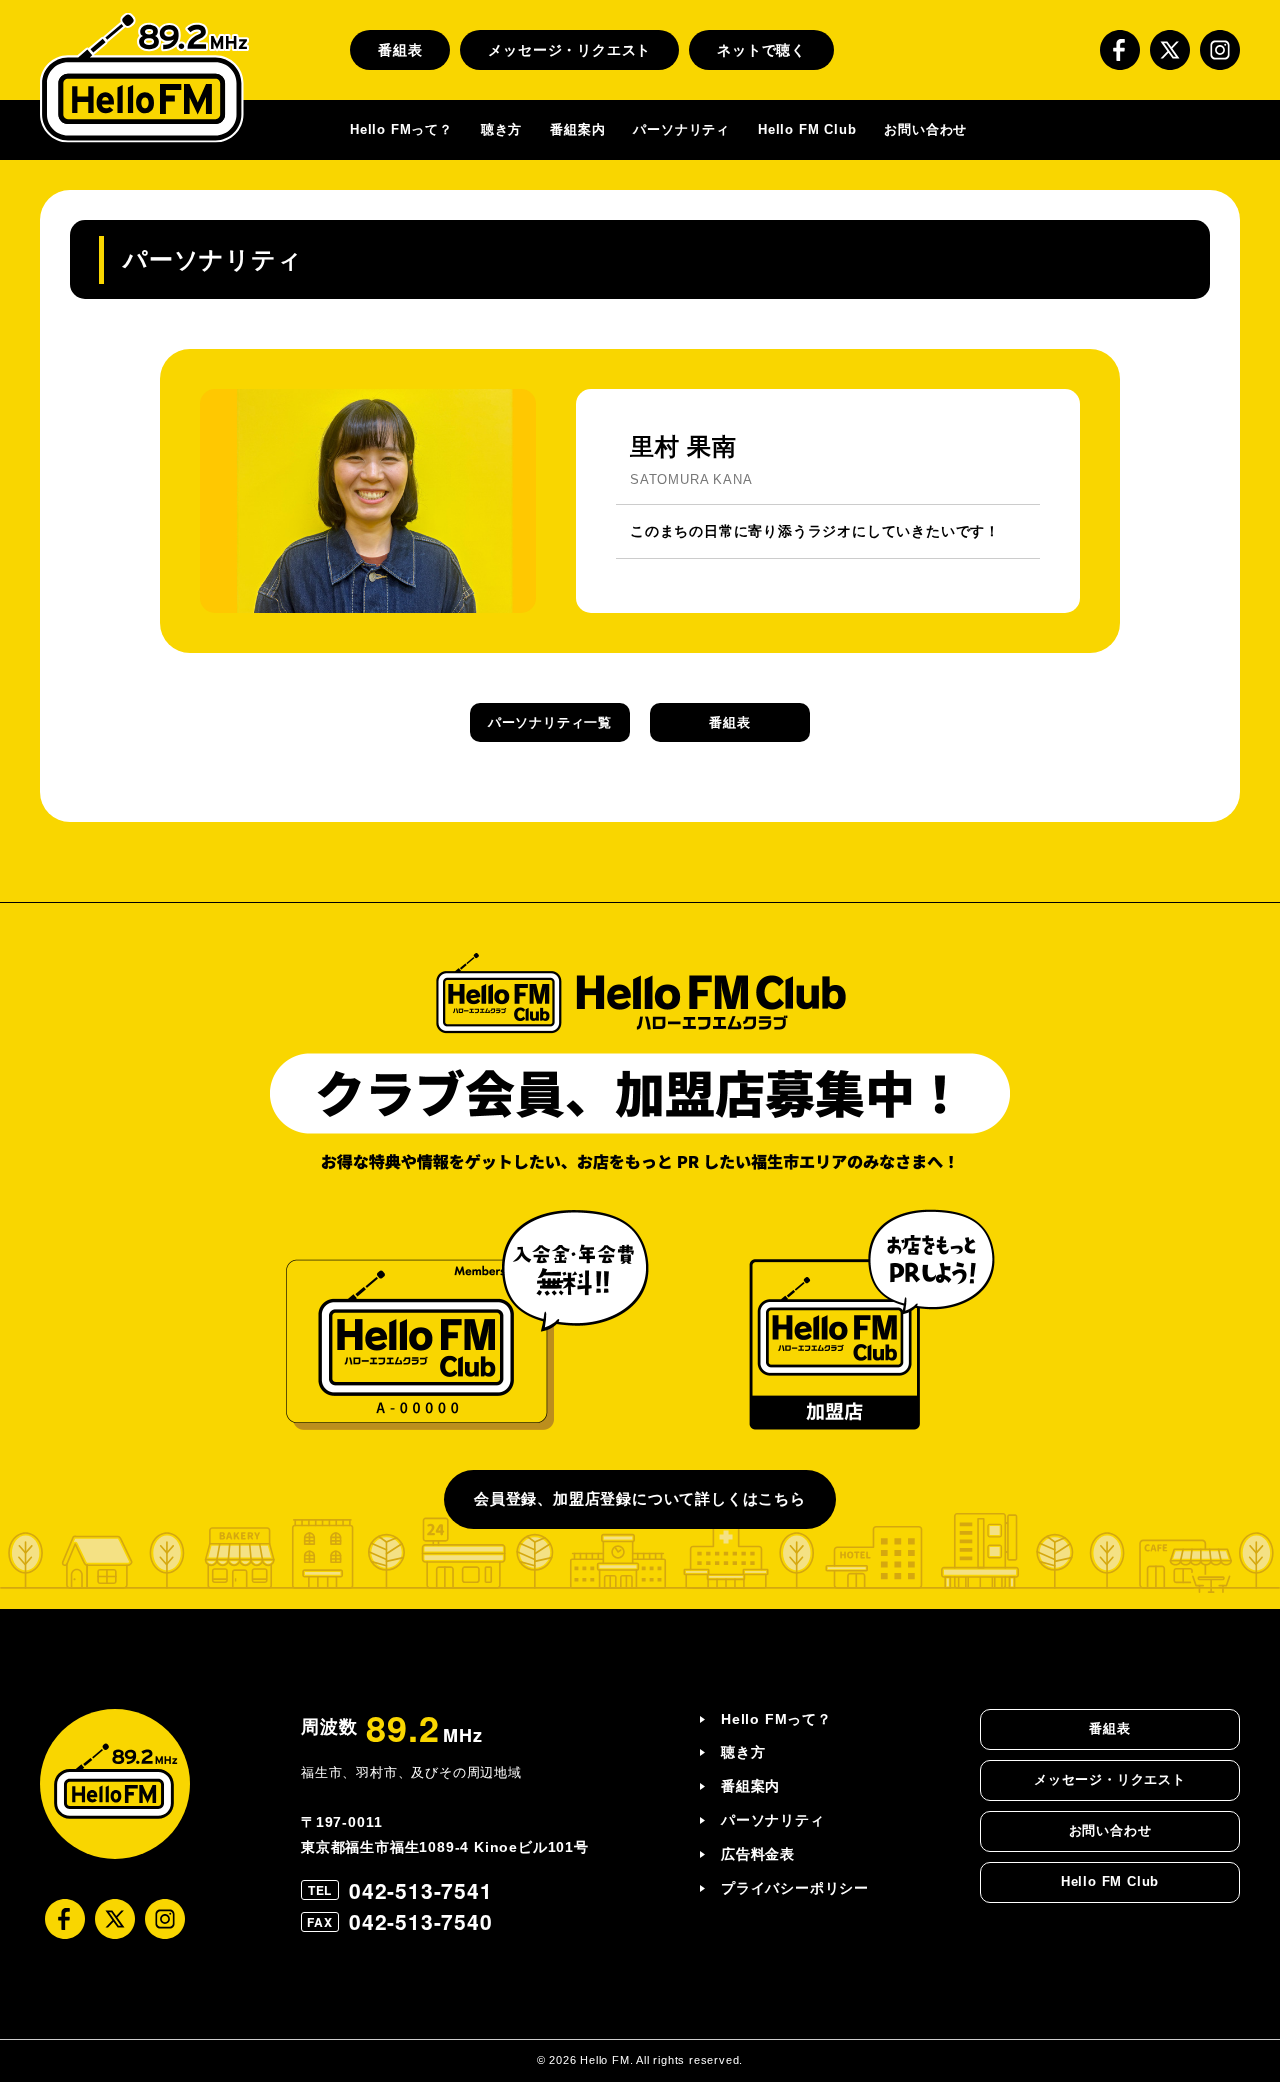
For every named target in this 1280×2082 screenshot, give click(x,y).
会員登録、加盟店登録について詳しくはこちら (640, 1498)
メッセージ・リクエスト (569, 50)
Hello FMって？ (401, 129)
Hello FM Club (807, 129)
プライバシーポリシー (795, 1888)
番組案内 (577, 129)
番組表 (400, 50)
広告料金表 (758, 1854)
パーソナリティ (681, 129)
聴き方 (501, 129)
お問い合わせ (925, 129)
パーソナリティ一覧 (550, 722)
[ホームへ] (144, 78)
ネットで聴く (761, 50)
